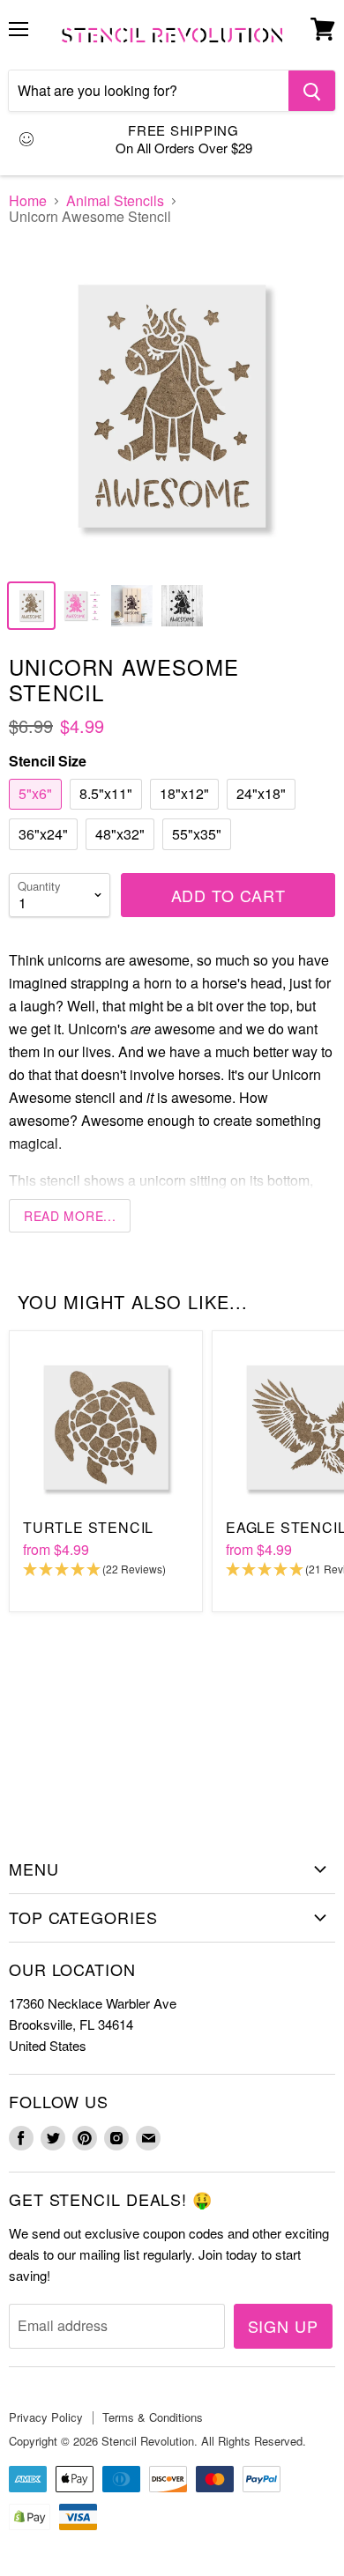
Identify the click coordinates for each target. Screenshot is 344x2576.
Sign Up (283, 2326)
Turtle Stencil (88, 1527)
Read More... (70, 1216)
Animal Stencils (115, 201)
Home (28, 201)
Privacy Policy (46, 2417)
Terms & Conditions (153, 2417)
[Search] (312, 91)
